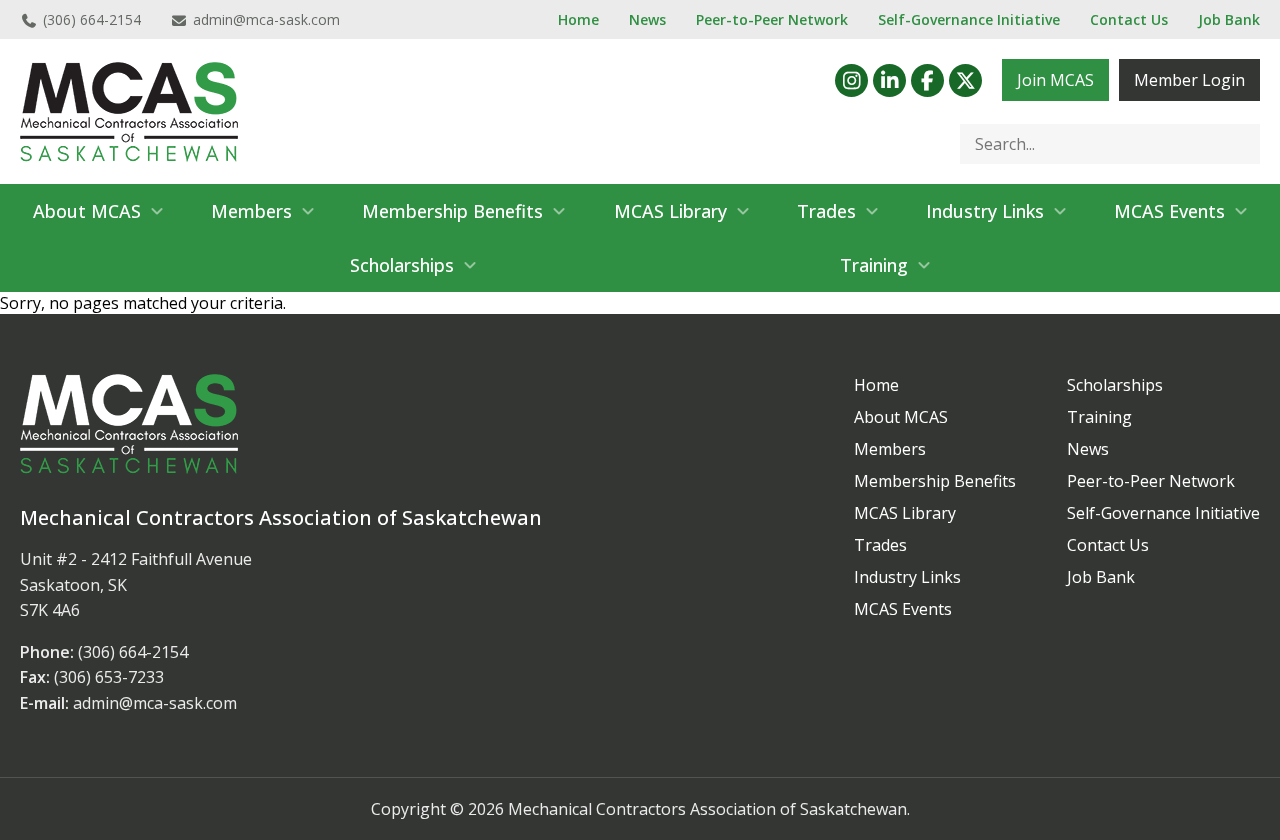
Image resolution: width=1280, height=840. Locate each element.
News (647, 19)
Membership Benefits (452, 211)
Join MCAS (1055, 80)
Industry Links (985, 211)
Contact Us (1129, 19)
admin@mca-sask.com (266, 19)
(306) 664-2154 (92, 19)
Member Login (1189, 80)
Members (251, 211)
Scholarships (402, 265)
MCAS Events (1169, 211)
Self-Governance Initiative (969, 19)
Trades (826, 211)
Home (578, 19)
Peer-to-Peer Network (772, 19)
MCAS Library (670, 211)
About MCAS (87, 211)
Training (874, 265)
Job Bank (1229, 19)
